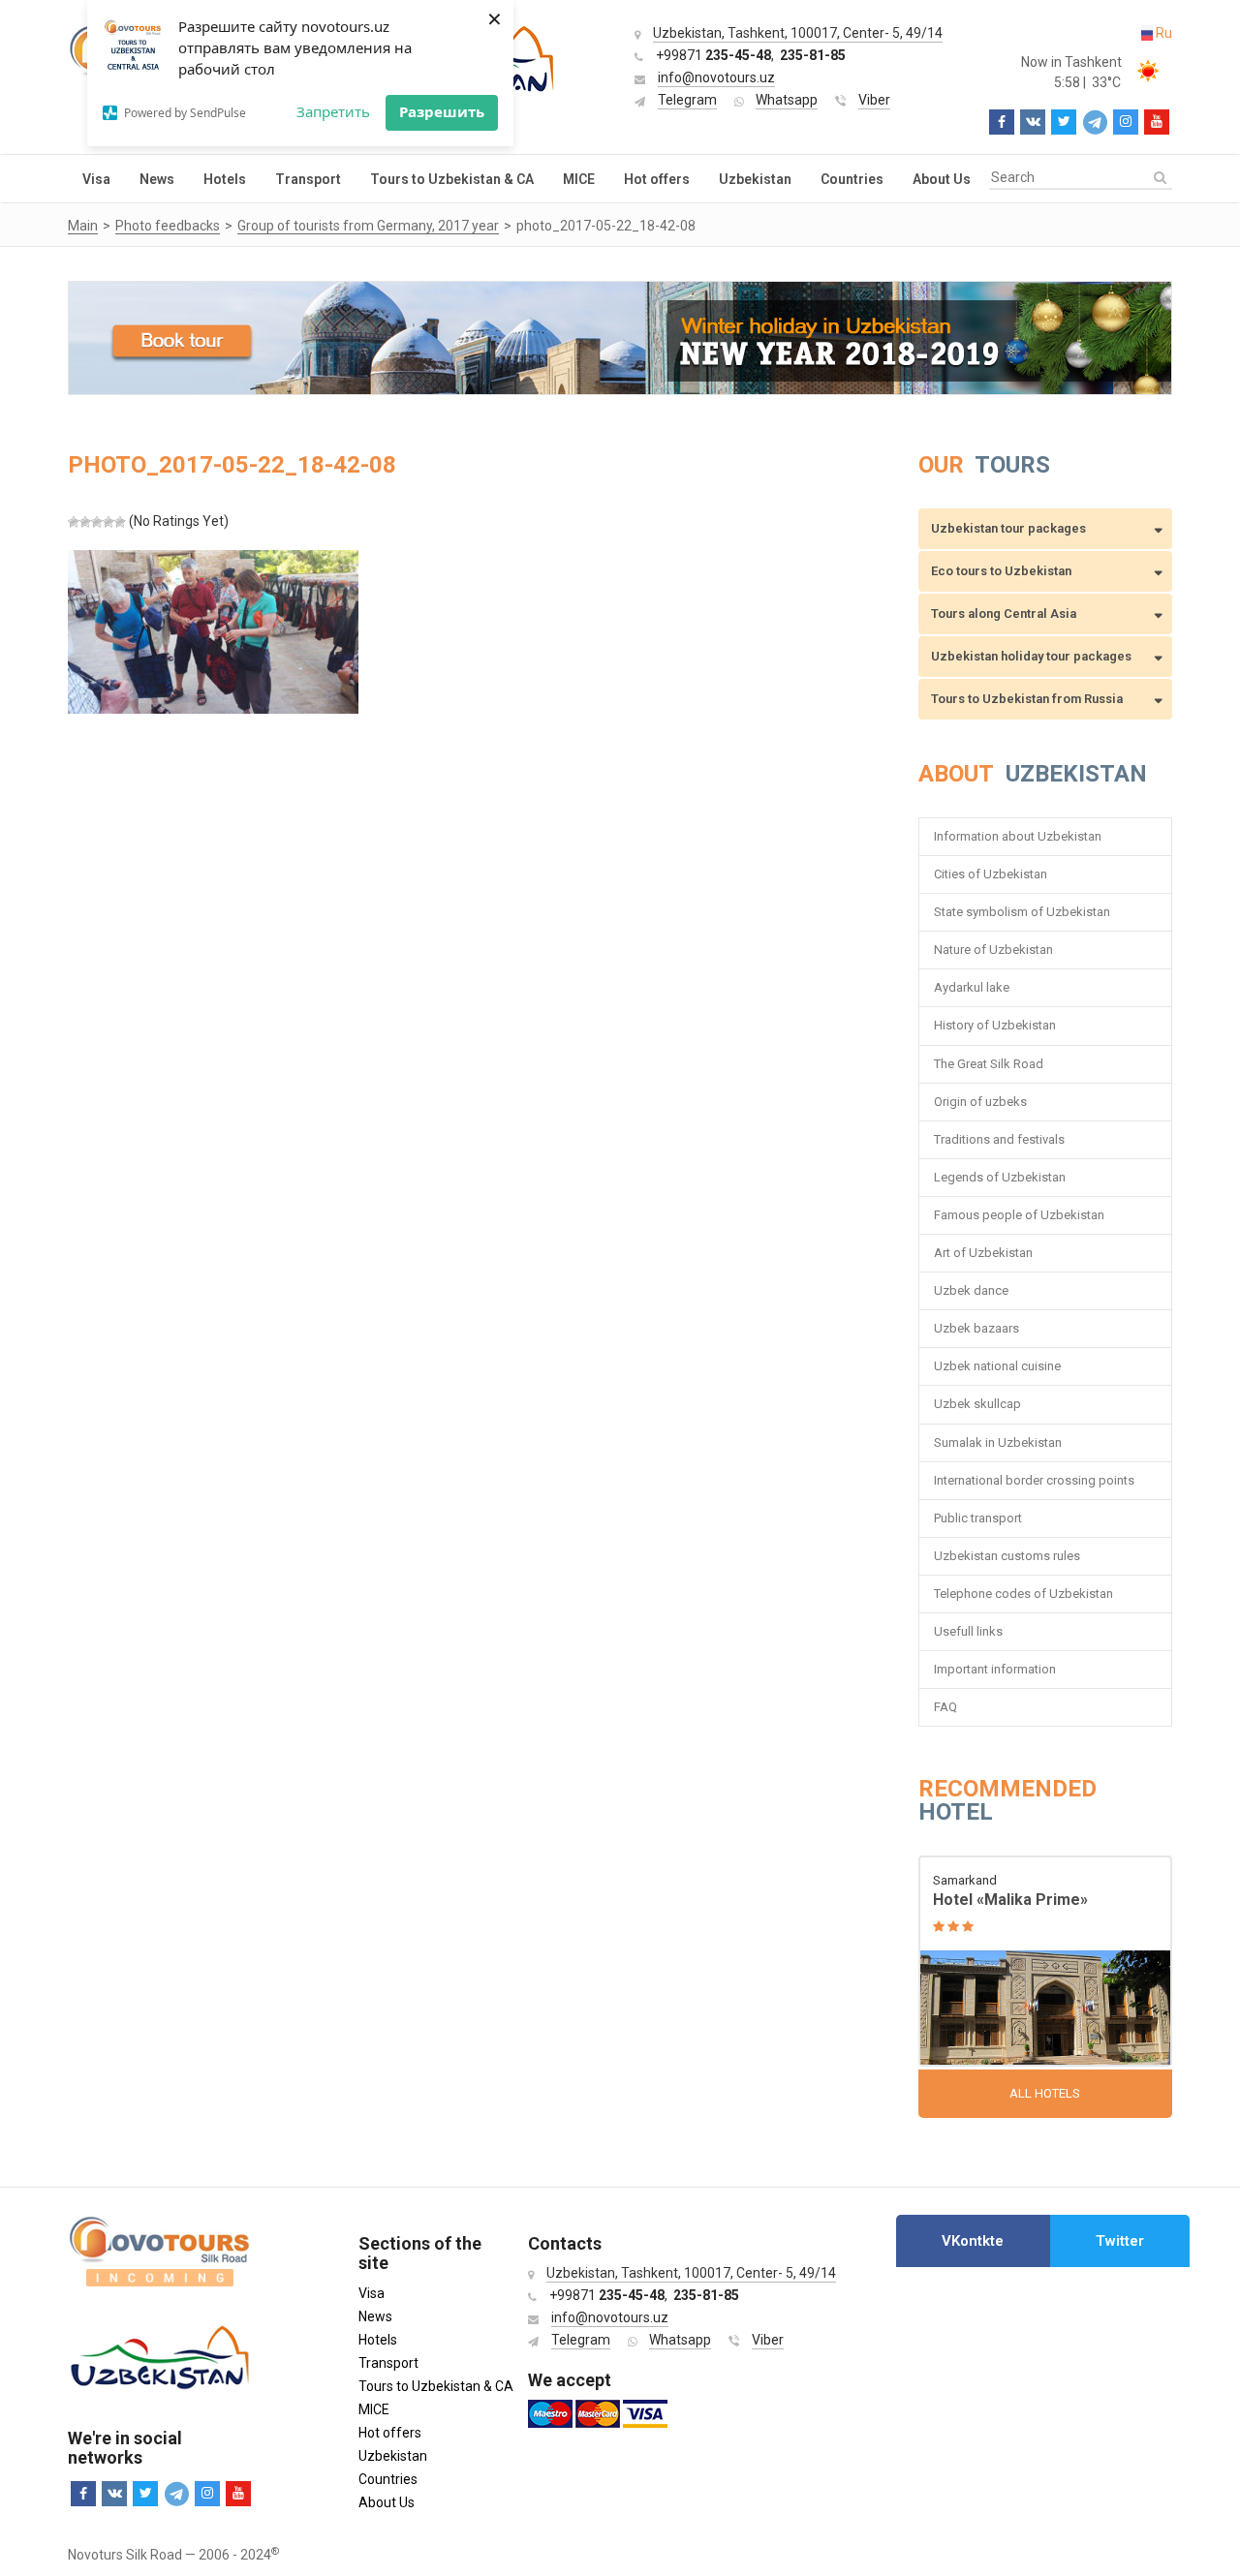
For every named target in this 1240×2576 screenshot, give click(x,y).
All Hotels (1045, 2093)
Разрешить (442, 111)
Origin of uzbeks (980, 1102)
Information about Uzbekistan (1018, 836)
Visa (96, 179)
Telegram (687, 100)
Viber (874, 100)
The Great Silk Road (989, 1064)
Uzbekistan (755, 179)
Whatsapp (787, 100)
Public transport (978, 1518)
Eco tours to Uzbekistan (1001, 571)
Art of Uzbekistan (983, 1253)
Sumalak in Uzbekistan (998, 1442)
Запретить (333, 111)
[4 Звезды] (108, 522)
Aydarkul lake (972, 987)
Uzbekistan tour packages (1008, 528)
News (157, 179)
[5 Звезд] (120, 522)
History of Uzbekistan (995, 1025)
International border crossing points (1036, 1480)
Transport (308, 179)
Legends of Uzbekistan (1000, 1177)
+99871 (713, 55)
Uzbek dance (971, 1290)
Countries (852, 179)
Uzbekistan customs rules (1007, 1556)
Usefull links (968, 1631)
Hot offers (657, 179)
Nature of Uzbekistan (993, 950)
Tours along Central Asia (1004, 613)
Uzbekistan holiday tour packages (1031, 656)
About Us (942, 179)
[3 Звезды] (97, 522)
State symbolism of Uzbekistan (1022, 912)
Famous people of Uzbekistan (1019, 1215)
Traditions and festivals (999, 1139)
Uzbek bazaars (976, 1328)
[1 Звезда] (74, 522)
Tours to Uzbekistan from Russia (1027, 699)
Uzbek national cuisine (997, 1366)
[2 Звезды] (85, 522)
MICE (579, 179)
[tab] (973, 2241)
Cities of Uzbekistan (991, 874)
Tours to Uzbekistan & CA (452, 179)
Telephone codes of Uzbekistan (1023, 1594)
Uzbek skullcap (977, 1404)
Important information (995, 1669)
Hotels (225, 179)
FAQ (945, 1707)
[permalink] (1046, 1963)
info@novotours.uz (716, 77)
